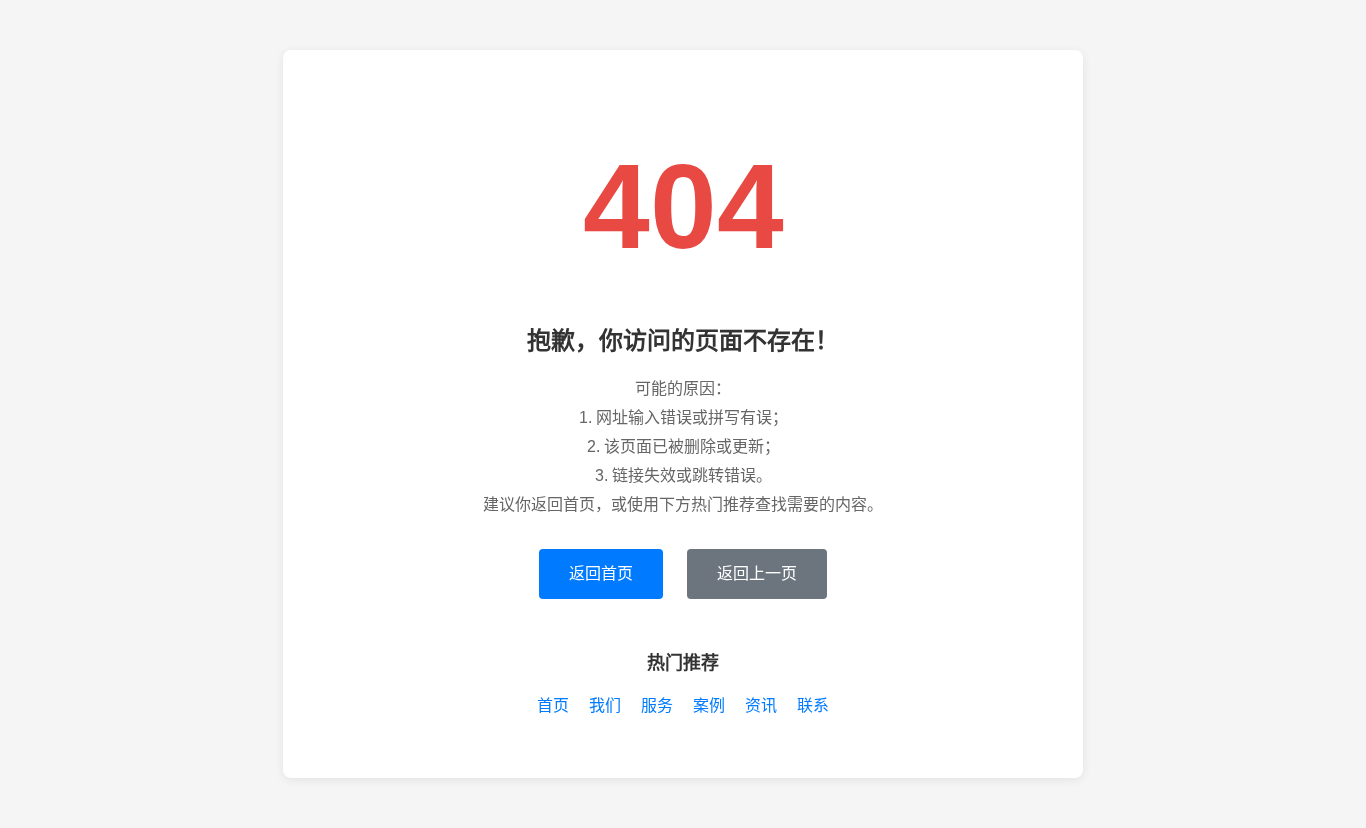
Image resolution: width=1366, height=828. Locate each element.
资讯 (761, 705)
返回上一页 (757, 573)
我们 (605, 705)
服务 (657, 705)
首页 (553, 705)
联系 (813, 705)
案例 (709, 705)
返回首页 (601, 573)
